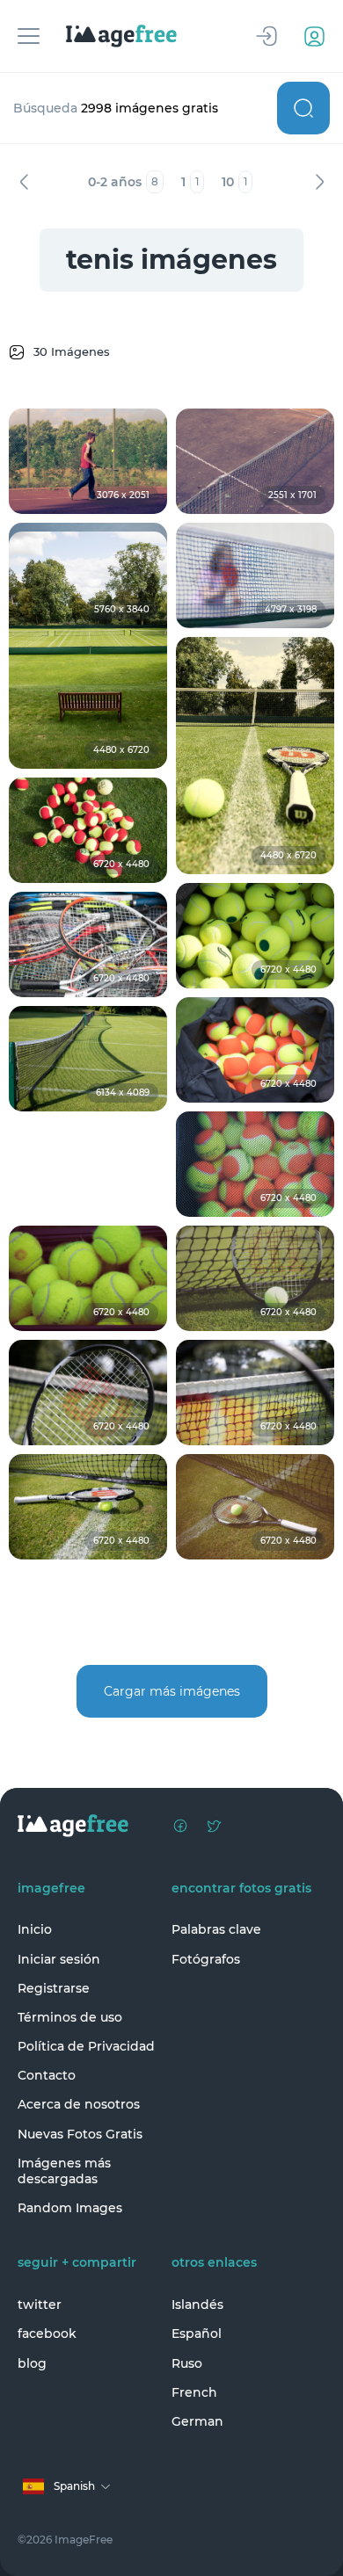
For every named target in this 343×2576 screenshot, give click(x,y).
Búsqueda (303, 108)
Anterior (24, 182)
